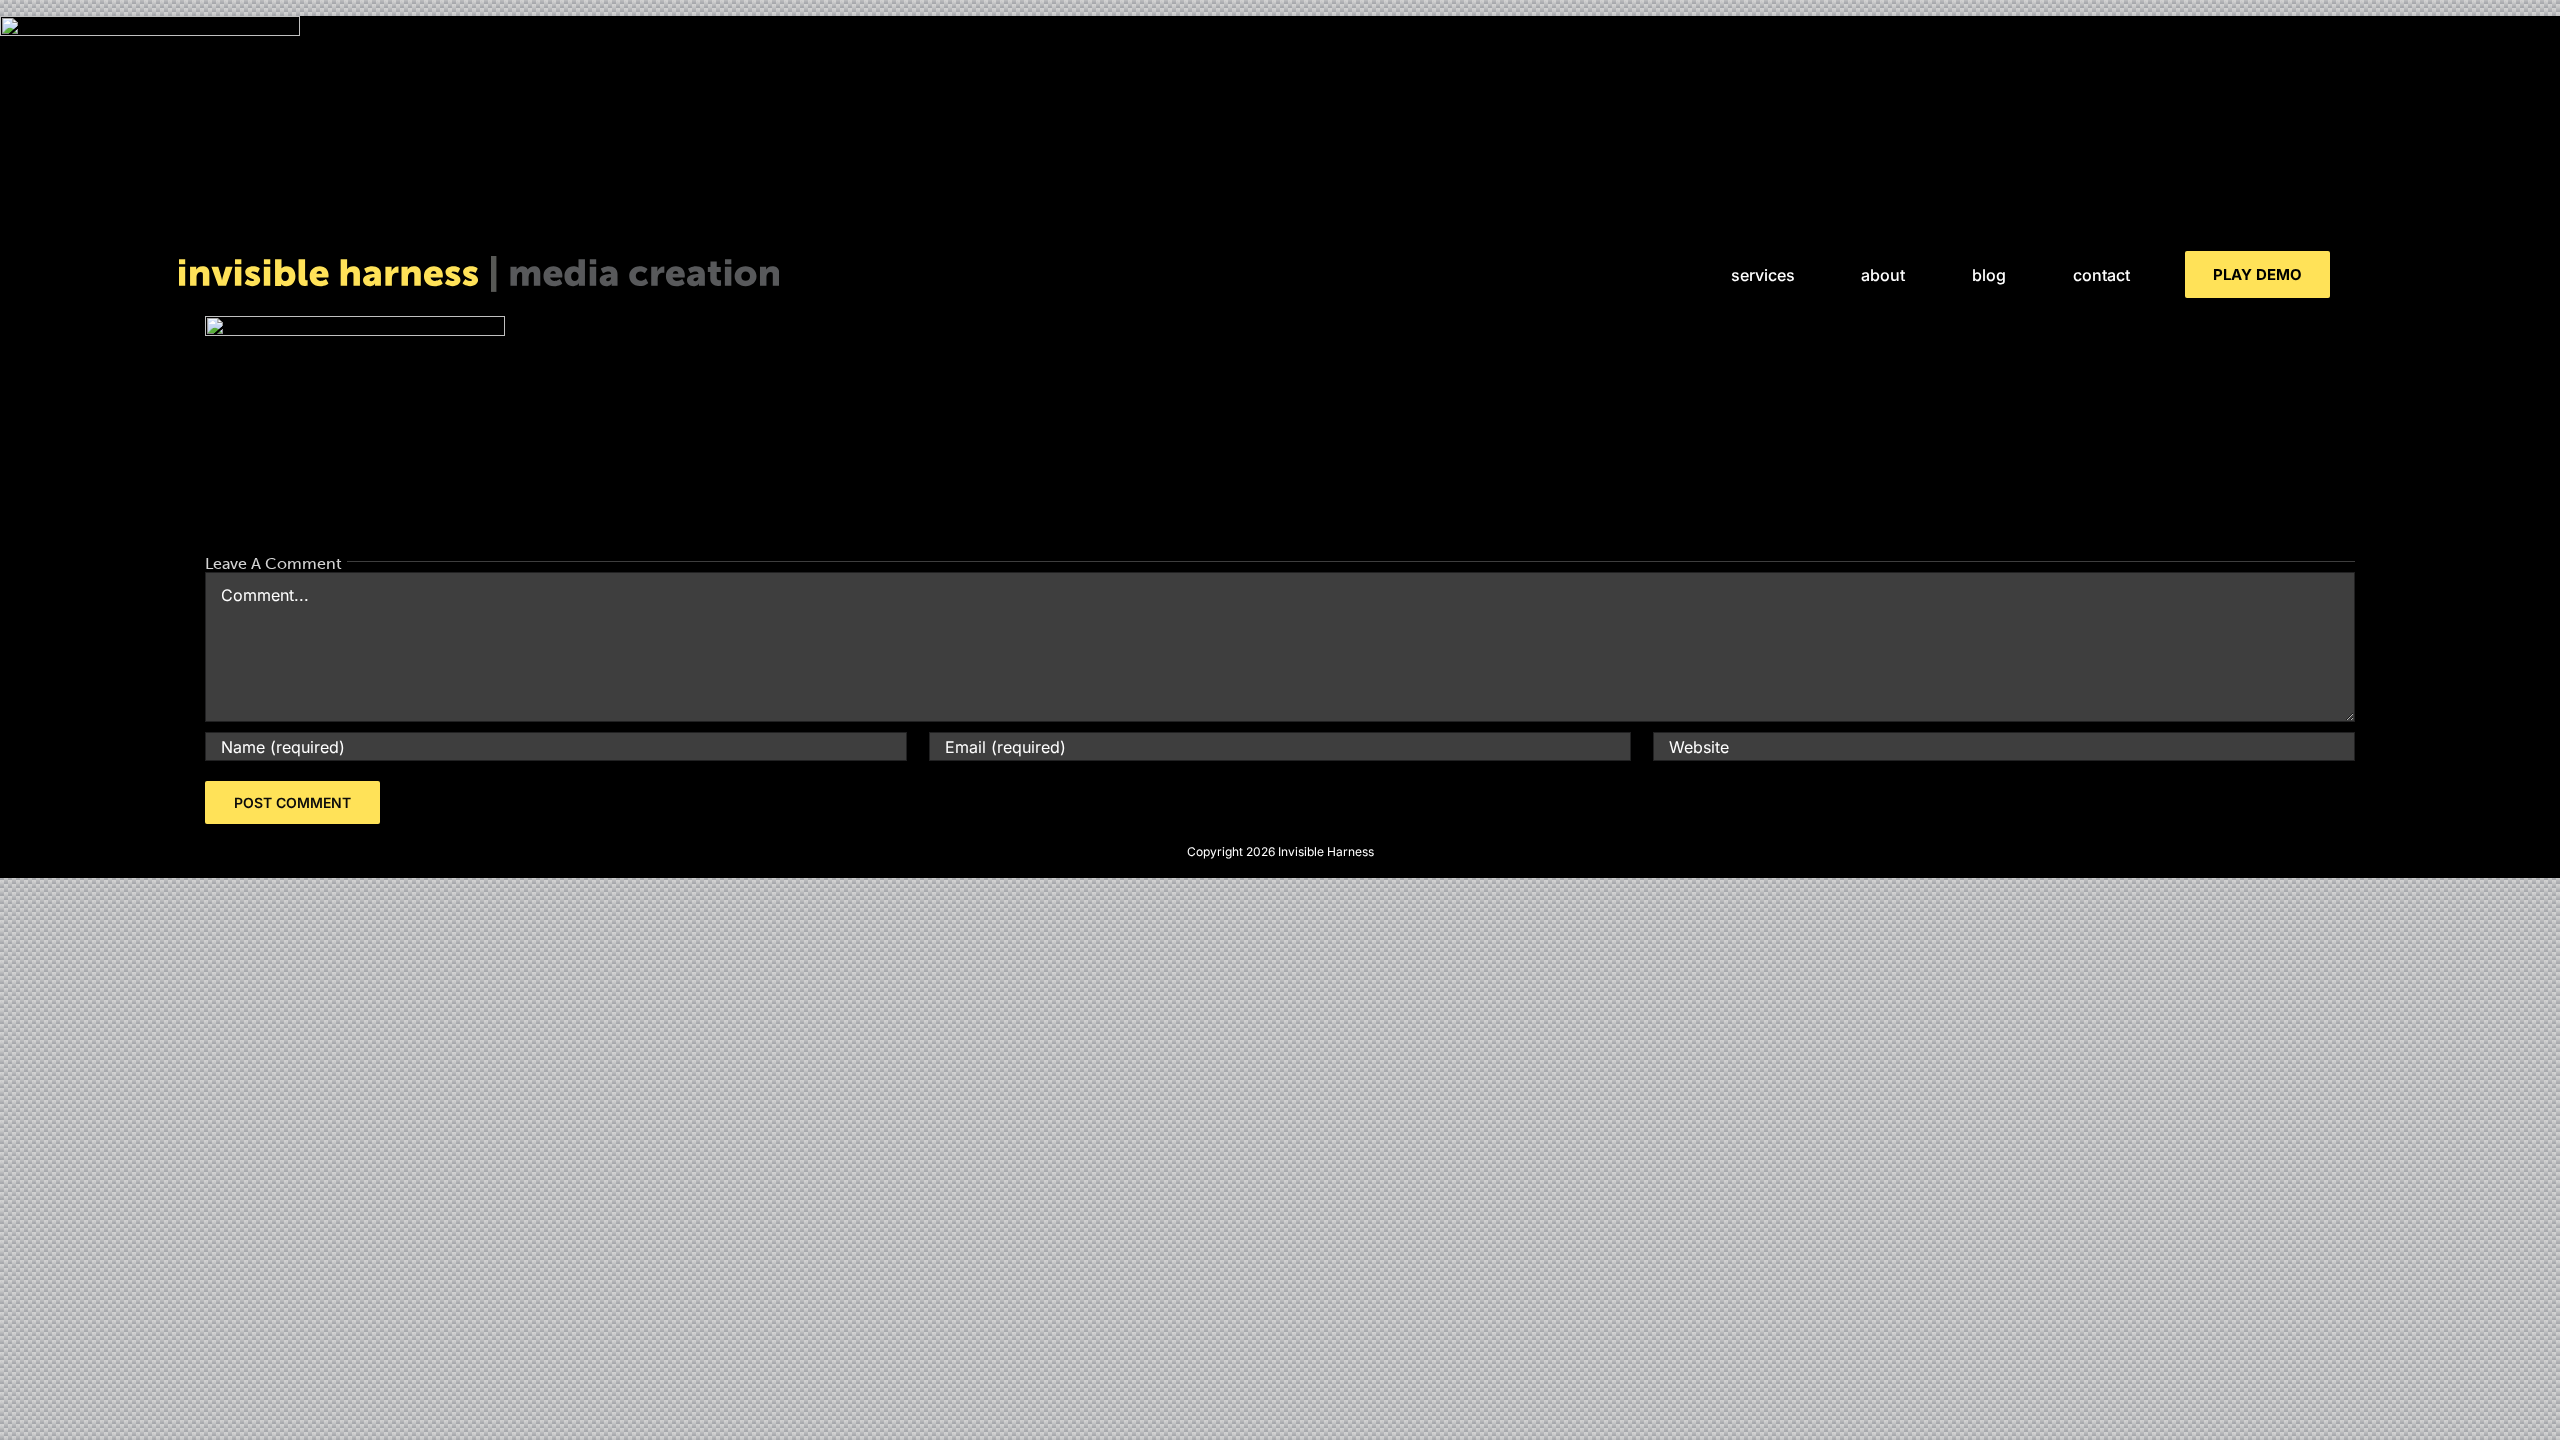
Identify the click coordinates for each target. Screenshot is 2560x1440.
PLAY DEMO (2257, 274)
